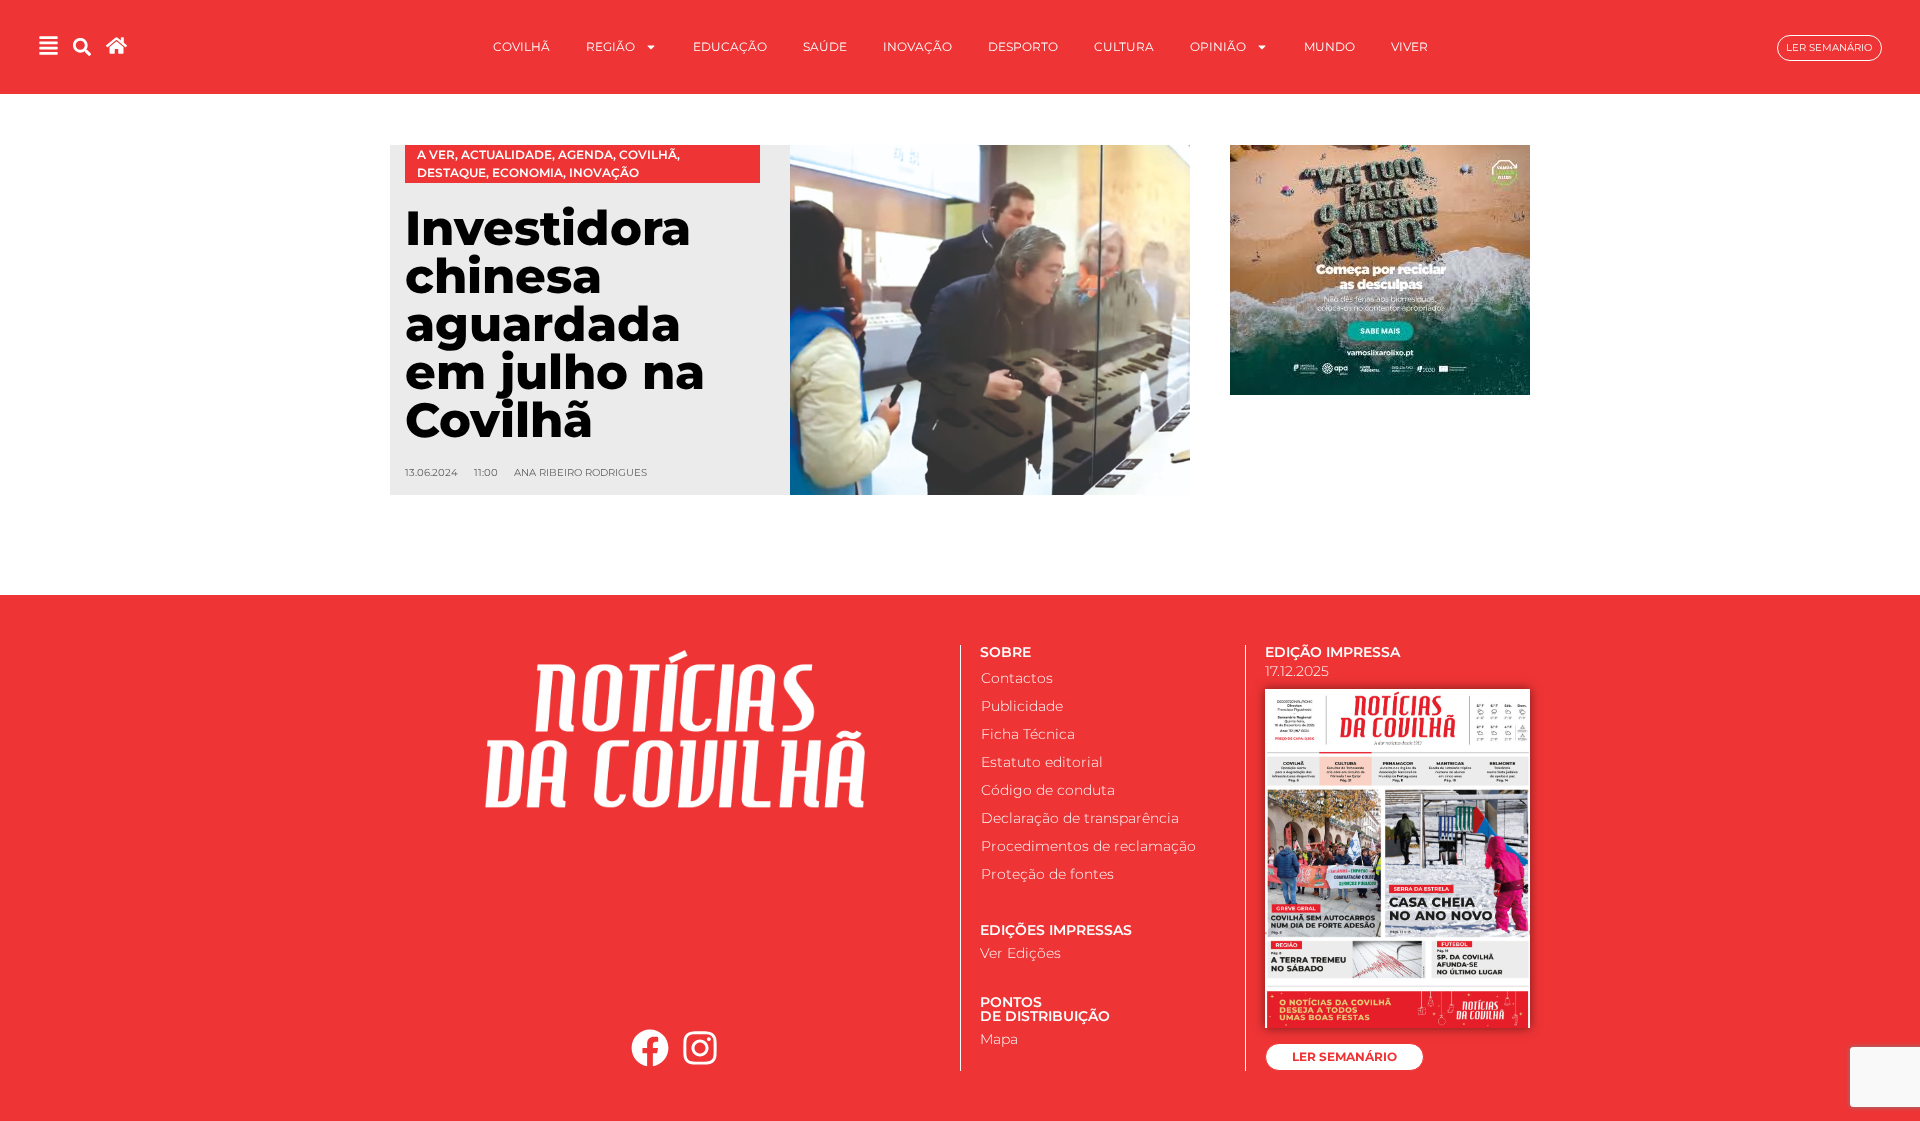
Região (610, 46)
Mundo (1329, 46)
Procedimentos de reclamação (1088, 846)
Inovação (917, 46)
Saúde (825, 46)
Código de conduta (1048, 790)
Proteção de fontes (1047, 874)
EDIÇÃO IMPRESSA (1332, 652)
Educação (730, 46)
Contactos (1017, 678)
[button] (81, 47)
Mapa (999, 1039)
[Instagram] (701, 1048)
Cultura (1124, 46)
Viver (1409, 46)
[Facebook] (650, 1048)
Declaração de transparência (1080, 818)
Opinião (1218, 46)
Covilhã (521, 46)
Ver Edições (1020, 953)
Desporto (1023, 46)
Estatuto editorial (1042, 762)
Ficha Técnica (1028, 734)
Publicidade (1022, 706)
